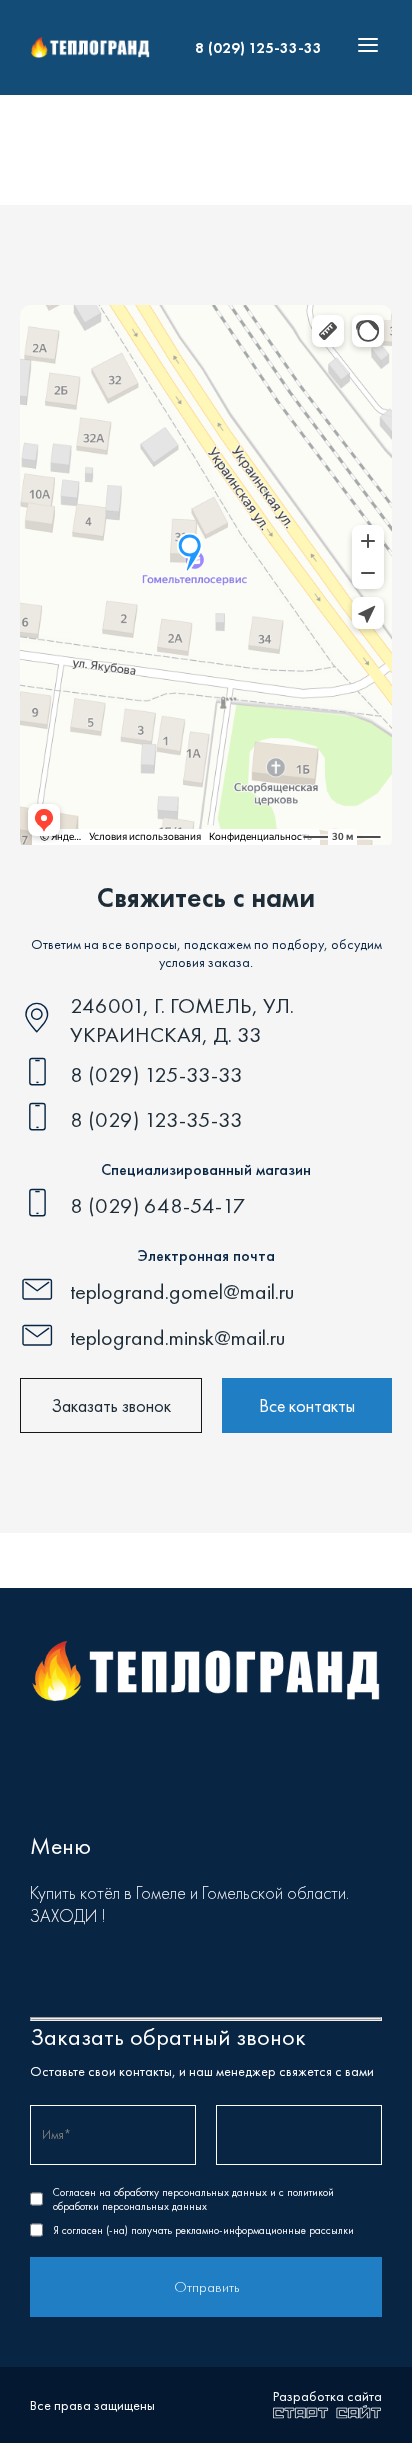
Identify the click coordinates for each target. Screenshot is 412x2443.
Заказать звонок (111, 1405)
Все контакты (307, 1405)
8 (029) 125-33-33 (258, 48)
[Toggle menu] (363, 47)
